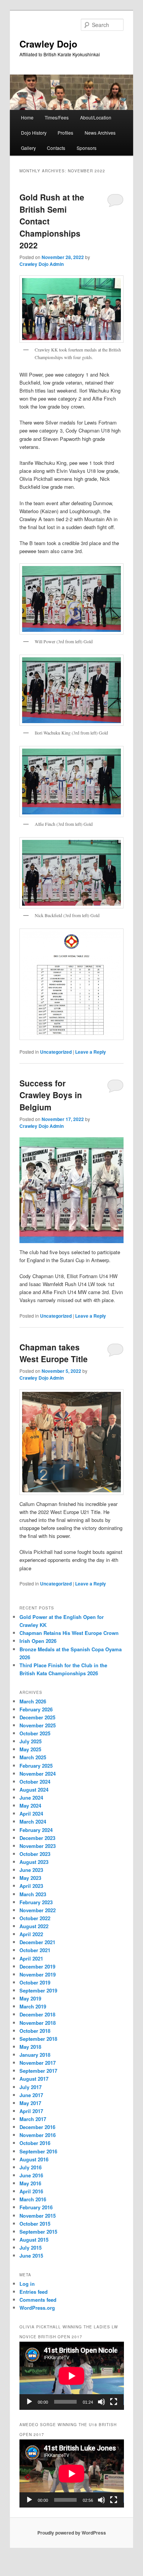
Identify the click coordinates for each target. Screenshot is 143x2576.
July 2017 (31, 2087)
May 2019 (30, 1998)
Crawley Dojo (48, 44)
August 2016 (34, 2159)
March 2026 (33, 1701)
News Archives (100, 133)
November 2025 (38, 1725)
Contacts (56, 148)
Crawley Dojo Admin (42, 264)
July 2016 (31, 2167)
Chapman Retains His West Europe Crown (69, 1633)
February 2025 (36, 1766)
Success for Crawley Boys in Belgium (51, 1095)
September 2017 (38, 2071)
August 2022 (34, 1926)
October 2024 (35, 1782)
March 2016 (33, 2199)
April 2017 (31, 2111)
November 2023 (38, 1846)
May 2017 (30, 2103)
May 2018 (30, 2047)
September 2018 (38, 2039)
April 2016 (31, 2191)
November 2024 (38, 1774)
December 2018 (37, 2014)
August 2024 (34, 1790)
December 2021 (37, 1942)
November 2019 (38, 1974)
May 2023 (30, 1878)
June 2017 (31, 2095)
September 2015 (38, 2232)
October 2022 (35, 1918)
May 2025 (30, 1749)
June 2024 (31, 1798)
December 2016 (37, 2127)
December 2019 (37, 1966)
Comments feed (38, 2300)
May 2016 (30, 2183)
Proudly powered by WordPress (72, 2533)
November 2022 (38, 1910)
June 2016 (31, 2175)
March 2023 (33, 1894)
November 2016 (38, 2135)
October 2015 (35, 2224)
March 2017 (33, 2119)
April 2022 (31, 1934)
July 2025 (31, 1741)
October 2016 (35, 2143)
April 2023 (31, 1886)
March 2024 (33, 1821)
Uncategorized (56, 1052)
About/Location (96, 117)
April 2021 (31, 1958)
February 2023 (36, 1902)
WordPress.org (37, 2308)
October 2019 (35, 1982)
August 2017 (34, 2079)
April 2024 (31, 1814)
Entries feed (34, 2292)
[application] (72, 2376)
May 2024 (30, 1806)
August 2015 (34, 2240)
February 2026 (36, 1709)
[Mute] (101, 2402)
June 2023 (31, 1870)
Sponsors (87, 148)
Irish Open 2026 (38, 1641)
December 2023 (37, 1838)
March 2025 (33, 1757)
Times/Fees (57, 117)
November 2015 (38, 2216)
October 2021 (35, 1950)
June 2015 (31, 2256)
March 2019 (33, 2006)
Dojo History (34, 133)
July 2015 (31, 2248)
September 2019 (38, 1990)
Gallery (28, 148)
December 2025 (37, 1717)
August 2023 (34, 1862)
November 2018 (38, 2023)
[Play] (29, 2402)
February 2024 (36, 1830)
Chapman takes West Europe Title (54, 1353)
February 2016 (36, 2207)
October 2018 (35, 2031)
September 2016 (38, 2151)
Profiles (65, 133)
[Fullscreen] (114, 2402)
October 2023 (35, 1854)
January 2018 (35, 2055)
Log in (27, 2284)
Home (27, 117)
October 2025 (35, 1733)
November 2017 (38, 2063)
